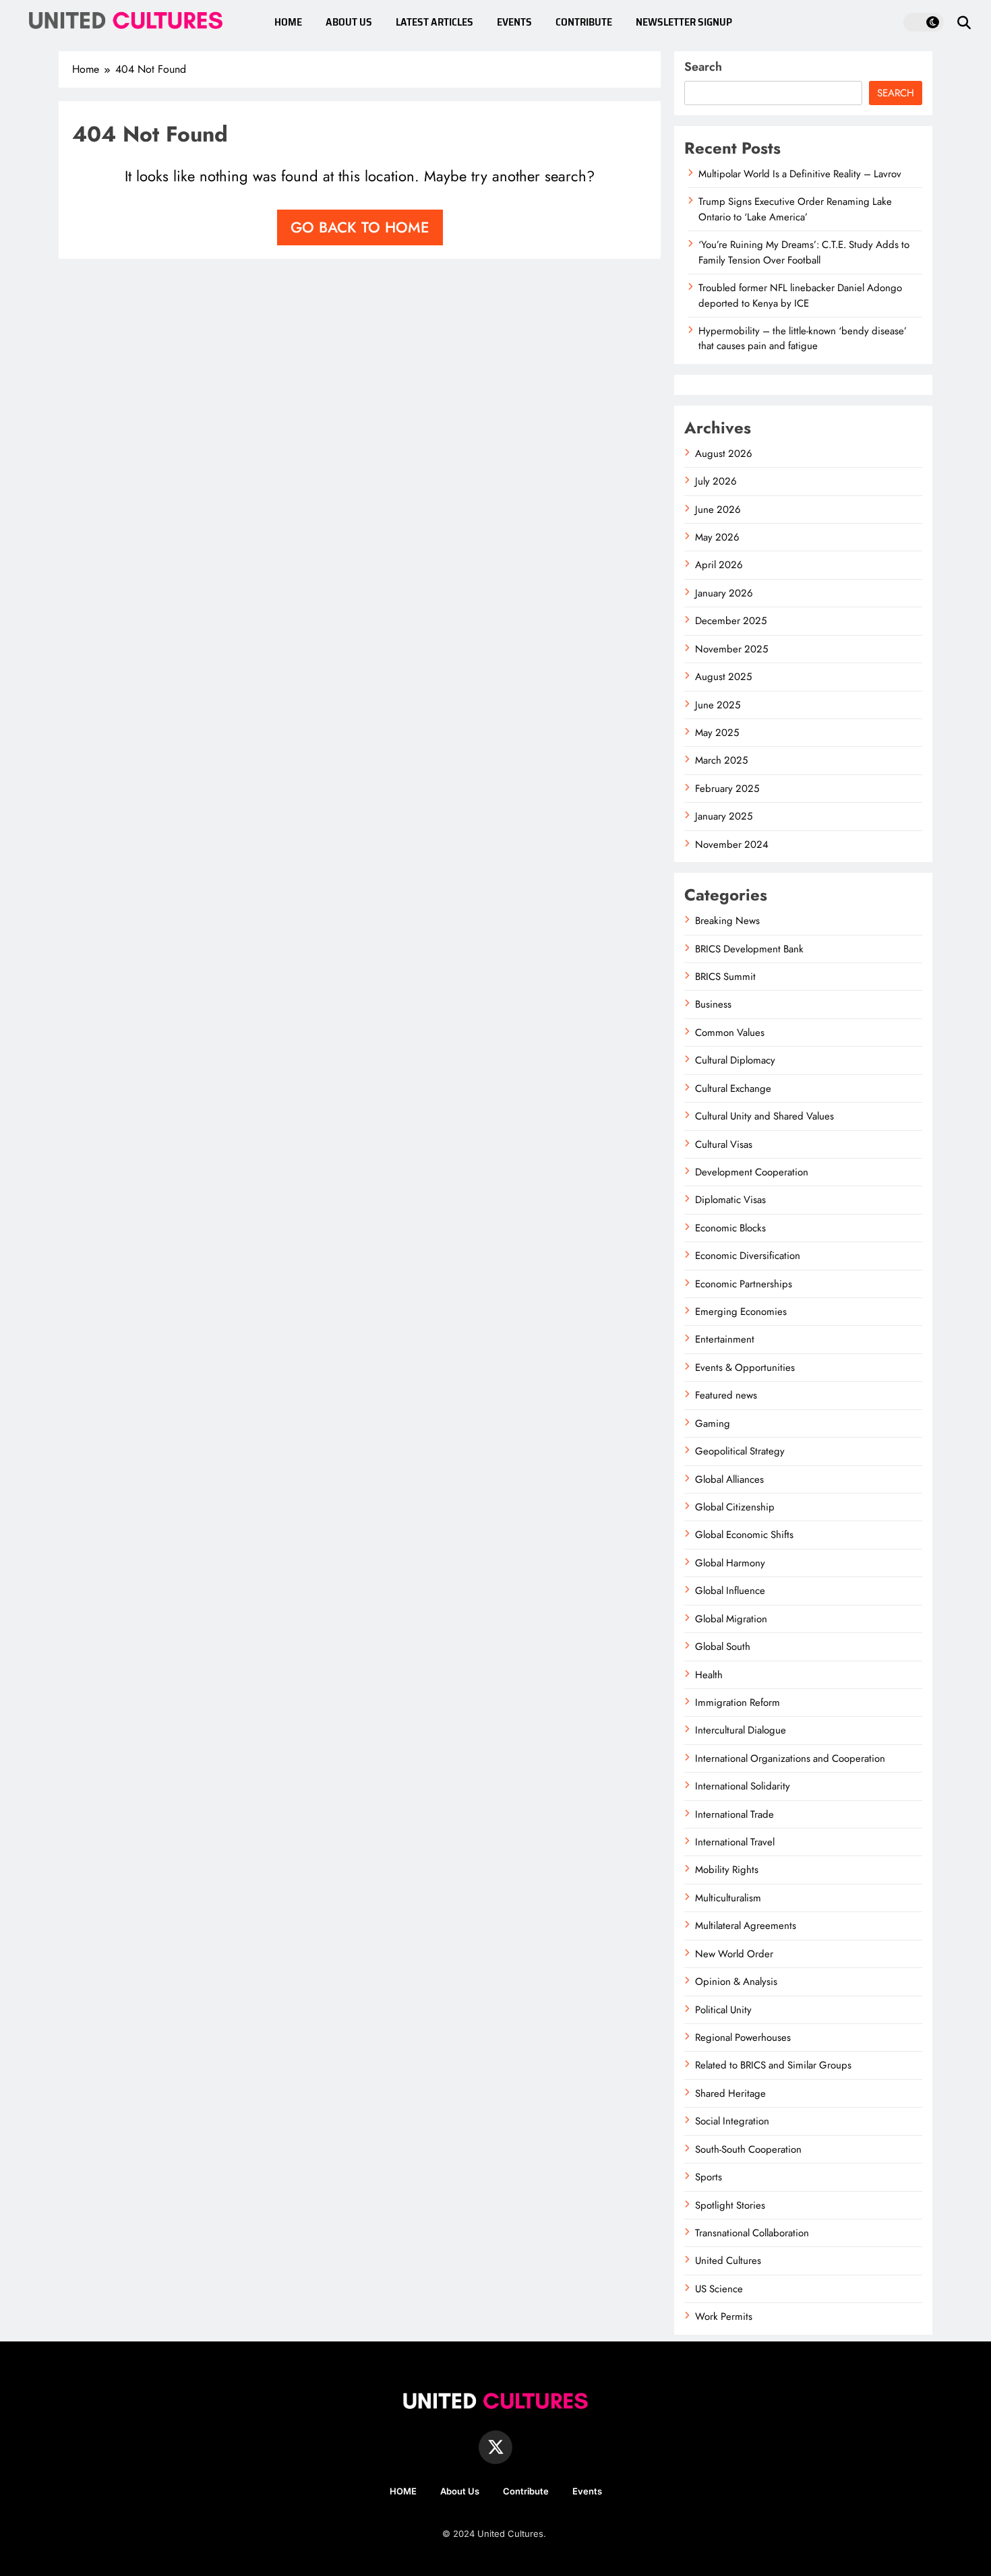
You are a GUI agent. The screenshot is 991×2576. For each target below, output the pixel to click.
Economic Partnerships (744, 1284)
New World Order (734, 1954)
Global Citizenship (735, 1507)
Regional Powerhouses (743, 2037)
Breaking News (727, 921)
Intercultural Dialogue (741, 1730)
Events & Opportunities (745, 1368)
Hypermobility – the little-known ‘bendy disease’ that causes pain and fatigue (803, 338)
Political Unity (723, 2010)
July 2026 (716, 481)
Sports (709, 2177)
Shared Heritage (730, 2093)
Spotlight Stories (730, 2205)
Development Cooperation (752, 1172)
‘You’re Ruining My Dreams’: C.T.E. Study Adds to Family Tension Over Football (804, 252)
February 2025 (727, 789)
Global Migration (731, 1619)
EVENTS (514, 22)
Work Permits (724, 2317)
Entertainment (725, 1339)
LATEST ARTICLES (434, 22)
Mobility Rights (727, 1870)
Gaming (713, 1423)
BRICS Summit (725, 977)
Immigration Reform (738, 1703)
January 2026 (724, 593)
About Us (460, 2491)
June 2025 (718, 705)
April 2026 (719, 565)
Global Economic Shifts (744, 1535)
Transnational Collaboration (752, 2233)
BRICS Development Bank (749, 949)
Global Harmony (730, 1563)
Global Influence (730, 1591)
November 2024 (732, 845)
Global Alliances (729, 1479)
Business (713, 1004)
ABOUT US (349, 22)
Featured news (726, 1395)
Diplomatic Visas (730, 1200)
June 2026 (718, 510)
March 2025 (721, 760)
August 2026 (724, 454)
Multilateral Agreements (746, 1926)
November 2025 (731, 649)
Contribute (526, 2491)
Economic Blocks (730, 1228)
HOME (288, 22)
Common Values (730, 1033)
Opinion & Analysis (736, 1982)
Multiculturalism (728, 1898)
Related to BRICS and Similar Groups (773, 2065)
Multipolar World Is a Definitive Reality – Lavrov (800, 174)
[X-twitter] (495, 2447)
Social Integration (732, 2121)
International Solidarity (743, 1786)
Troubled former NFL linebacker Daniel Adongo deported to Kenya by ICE (800, 295)
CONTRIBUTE (584, 22)
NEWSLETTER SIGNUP (684, 22)
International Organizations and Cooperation (790, 1758)
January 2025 (724, 816)
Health (709, 1675)
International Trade (734, 1814)
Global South (723, 1647)
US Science (719, 2289)
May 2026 (717, 537)
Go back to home (360, 227)
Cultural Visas (724, 1144)
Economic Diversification (748, 1256)
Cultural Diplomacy (735, 1060)
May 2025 (717, 733)
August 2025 (723, 677)
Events (587, 2491)
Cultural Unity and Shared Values (764, 1116)
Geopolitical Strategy (740, 1451)
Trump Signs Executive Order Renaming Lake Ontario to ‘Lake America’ (795, 209)
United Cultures (728, 2261)
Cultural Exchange (733, 1088)
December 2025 (731, 621)
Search (703, 67)
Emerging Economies (741, 1312)
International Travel (735, 1842)
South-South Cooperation (748, 2149)
